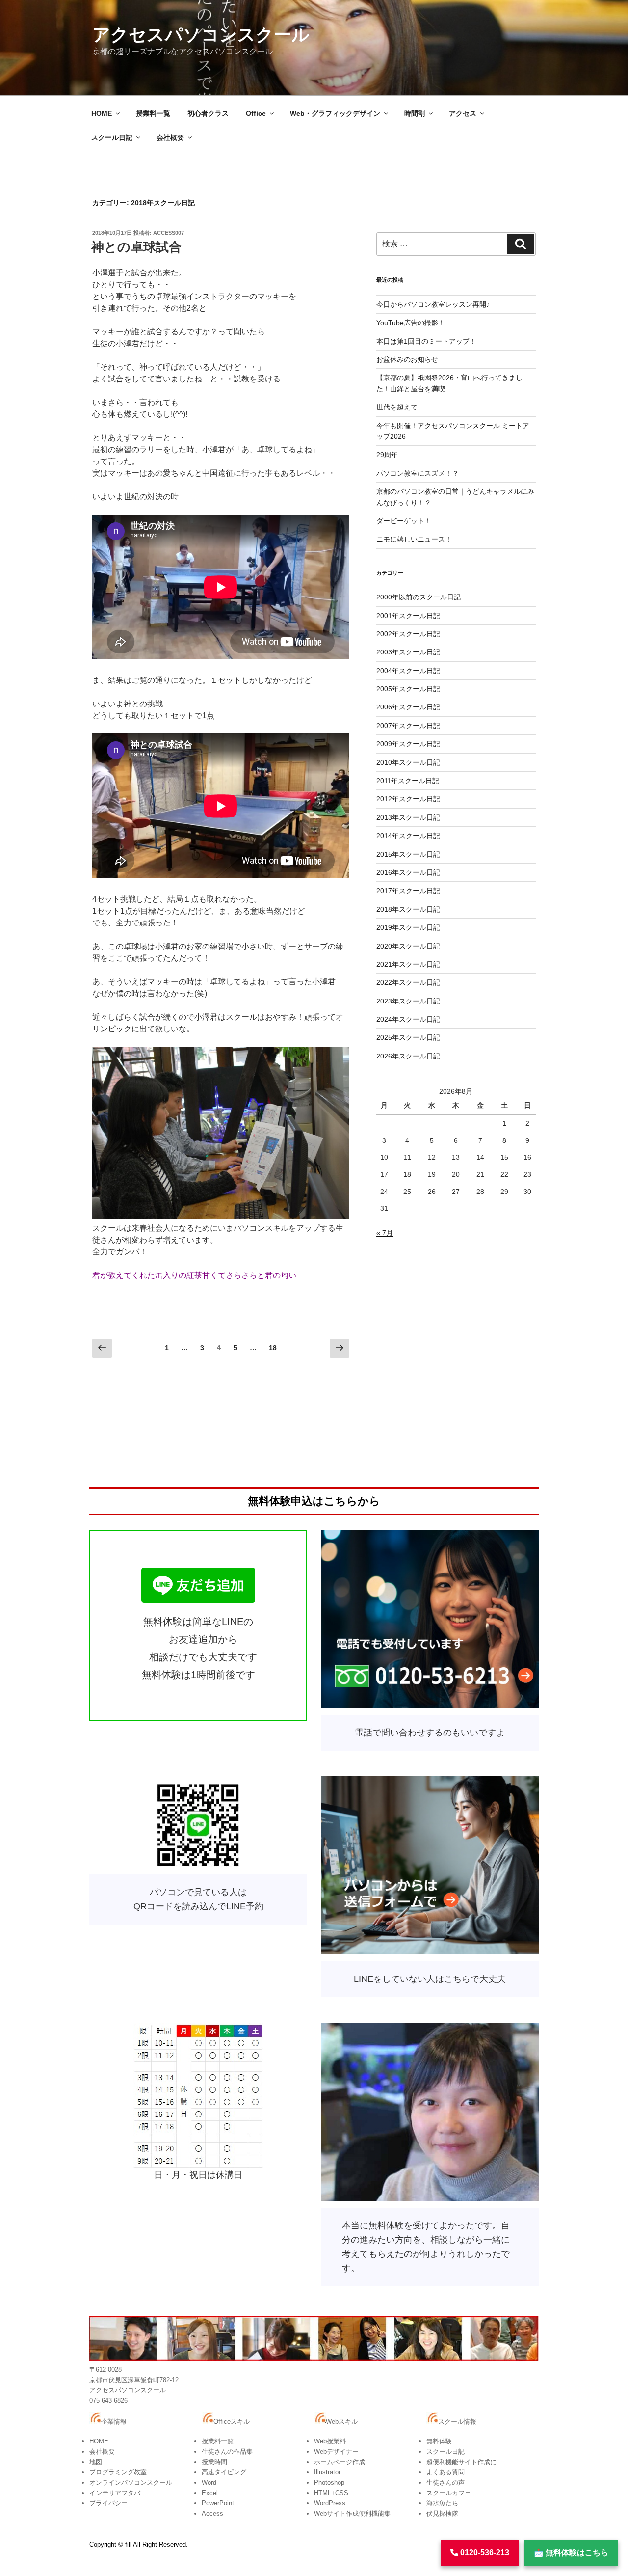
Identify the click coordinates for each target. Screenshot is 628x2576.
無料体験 (439, 2441)
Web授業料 (330, 2441)
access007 (169, 233)
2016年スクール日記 (408, 872)
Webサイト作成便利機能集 (352, 2513)
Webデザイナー (336, 2452)
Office (256, 113)
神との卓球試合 (136, 247)
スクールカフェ (449, 2493)
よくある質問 (445, 2472)
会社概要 (170, 137)
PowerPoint (218, 2503)
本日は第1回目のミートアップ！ (426, 341)
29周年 (387, 455)
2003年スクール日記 (408, 652)
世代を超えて (397, 407)
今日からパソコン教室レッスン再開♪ (433, 304)
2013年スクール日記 (408, 817)
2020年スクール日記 (408, 946)
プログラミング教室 (118, 2472)
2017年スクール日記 (408, 891)
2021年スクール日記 (408, 964)
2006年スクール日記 (408, 707)
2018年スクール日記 (408, 909)
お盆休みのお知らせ (407, 359)
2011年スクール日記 (408, 781)
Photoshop (329, 2482)
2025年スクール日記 (408, 1037)
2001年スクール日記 (408, 616)
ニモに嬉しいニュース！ (414, 539)
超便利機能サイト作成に (461, 2462)
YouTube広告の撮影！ (411, 323)
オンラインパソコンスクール (131, 2482)
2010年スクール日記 (408, 762)
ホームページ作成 (340, 2462)
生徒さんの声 (445, 2482)
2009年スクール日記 (408, 744)
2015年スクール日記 (408, 854)
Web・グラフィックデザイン (335, 113)
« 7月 (385, 1233)
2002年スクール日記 (408, 634)
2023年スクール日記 (408, 1001)
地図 (96, 2462)
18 (273, 1350)
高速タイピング (224, 2472)
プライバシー (108, 2503)
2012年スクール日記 (408, 799)
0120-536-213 (484, 2553)
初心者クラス (208, 113)
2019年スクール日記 (408, 927)
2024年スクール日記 (408, 1019)
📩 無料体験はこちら (571, 2553)
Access (212, 2513)
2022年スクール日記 (408, 982)
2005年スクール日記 (408, 689)
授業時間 (214, 2462)
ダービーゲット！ (404, 521)
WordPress (330, 2503)
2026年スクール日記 (408, 1056)
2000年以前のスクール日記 (419, 597)
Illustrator (327, 2472)
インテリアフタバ (115, 2493)
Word (209, 2482)
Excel (210, 2493)
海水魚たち (442, 2503)
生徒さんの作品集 (227, 2452)
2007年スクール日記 (408, 726)
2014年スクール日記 (408, 836)
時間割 (415, 113)
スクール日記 (112, 137)
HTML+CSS (331, 2493)
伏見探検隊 (442, 2513)
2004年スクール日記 (408, 671)
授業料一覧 (153, 113)
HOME (102, 113)
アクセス (463, 113)
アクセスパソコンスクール (201, 35)
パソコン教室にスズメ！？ (418, 473)
